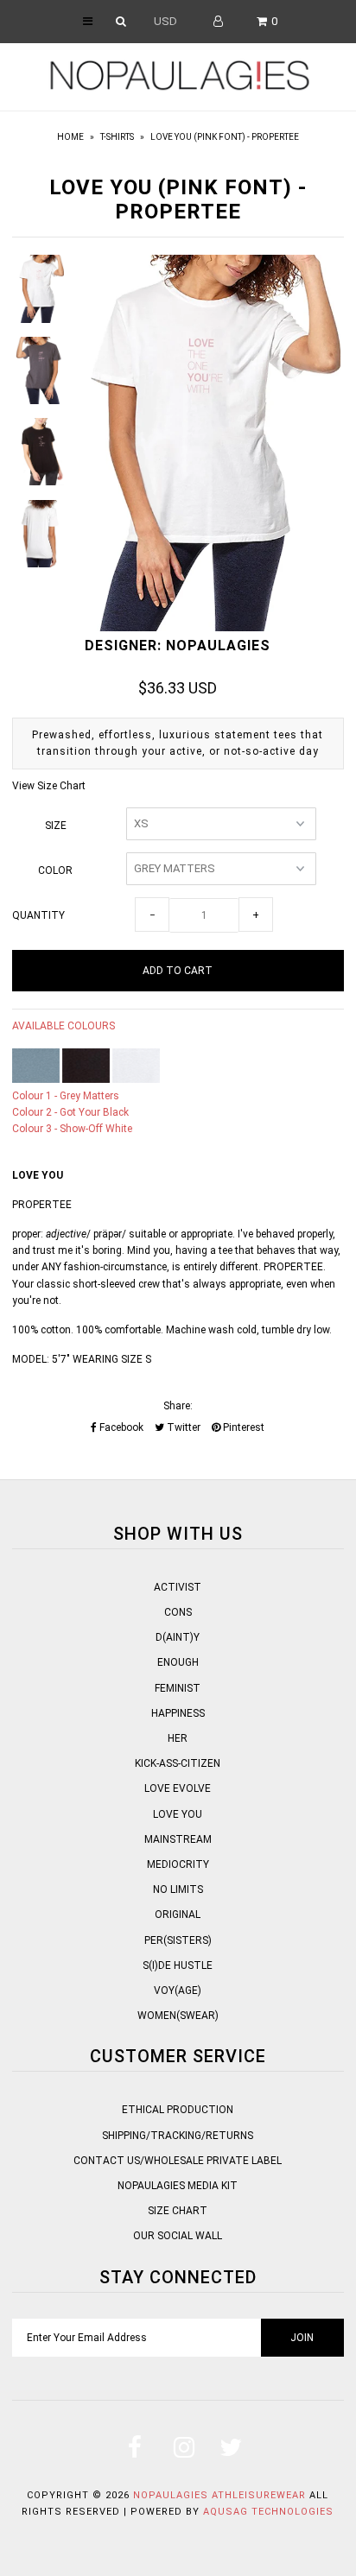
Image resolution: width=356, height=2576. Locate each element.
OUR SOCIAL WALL (178, 2236)
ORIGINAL (178, 1915)
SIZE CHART (178, 2211)
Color (55, 870)
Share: (178, 1406)
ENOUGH (178, 1662)
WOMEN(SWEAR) (178, 2016)
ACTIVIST (178, 1587)
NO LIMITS (178, 1889)
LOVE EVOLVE (178, 1788)
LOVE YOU (178, 1814)
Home (70, 137)
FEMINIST (178, 1688)
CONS (178, 1612)
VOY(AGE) (178, 1991)
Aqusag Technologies (268, 2512)
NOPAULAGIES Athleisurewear (219, 2495)
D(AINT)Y (178, 1637)
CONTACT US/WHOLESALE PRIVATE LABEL (178, 2161)
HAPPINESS (178, 1713)
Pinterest (242, 1427)
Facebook (120, 1427)
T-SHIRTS (117, 137)
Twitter (182, 1427)
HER (178, 1738)
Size (56, 826)
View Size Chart (49, 786)
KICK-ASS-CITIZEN (178, 1763)
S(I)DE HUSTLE (178, 1965)
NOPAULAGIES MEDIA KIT (178, 2186)
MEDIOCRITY (178, 1864)
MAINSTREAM (178, 1839)
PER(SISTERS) (178, 1940)
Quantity (38, 915)
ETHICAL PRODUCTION (178, 2110)
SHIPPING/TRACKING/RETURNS (178, 2136)
